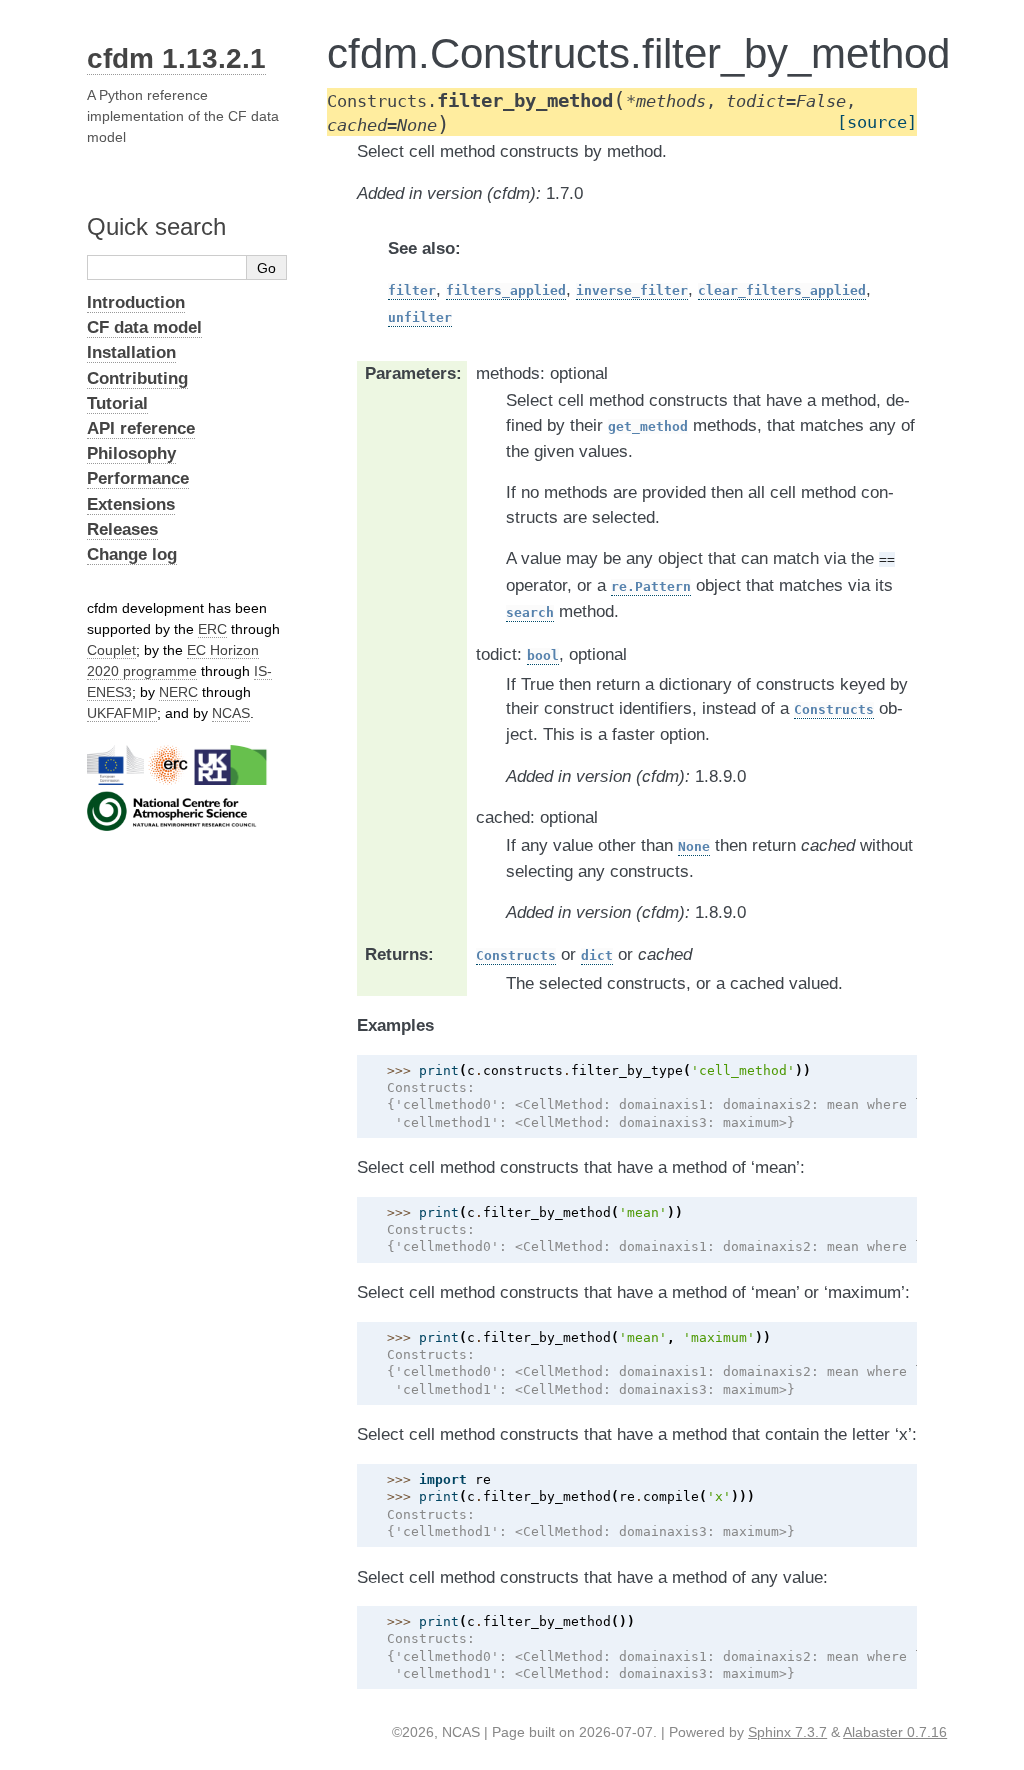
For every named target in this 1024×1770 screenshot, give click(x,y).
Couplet (111, 650)
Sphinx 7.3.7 (787, 1732)
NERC (178, 692)
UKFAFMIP (122, 713)
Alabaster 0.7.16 (895, 1732)
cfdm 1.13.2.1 (176, 58)
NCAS (231, 713)
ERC (212, 629)
